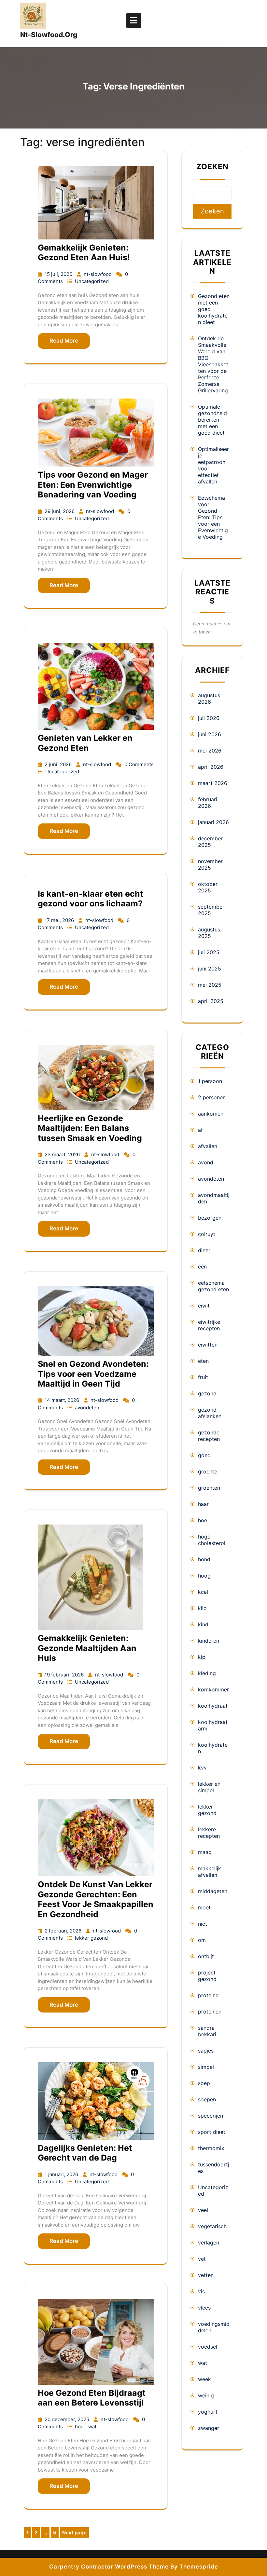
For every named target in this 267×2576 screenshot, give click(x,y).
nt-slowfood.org (49, 35)
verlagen (209, 2243)
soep (204, 2083)
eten (203, 1361)
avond (206, 1162)
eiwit (204, 1306)
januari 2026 (213, 822)
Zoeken (212, 167)
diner (204, 1250)
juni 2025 (210, 969)
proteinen (210, 2012)
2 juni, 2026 (59, 764)
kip (202, 1657)
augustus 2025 (209, 933)
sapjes (206, 2051)
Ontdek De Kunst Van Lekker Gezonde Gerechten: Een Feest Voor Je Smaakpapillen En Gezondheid (96, 1899)
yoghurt (208, 2412)
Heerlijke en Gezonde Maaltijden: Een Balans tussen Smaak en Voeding (90, 1128)
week (204, 2379)
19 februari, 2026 (65, 1675)
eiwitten (208, 1345)
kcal (203, 1592)
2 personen (212, 1097)
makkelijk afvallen (210, 1872)
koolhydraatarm (213, 1725)
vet (202, 2259)
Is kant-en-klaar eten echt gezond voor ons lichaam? (91, 899)
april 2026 (211, 767)
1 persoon (210, 1081)
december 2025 (210, 842)
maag (205, 1852)
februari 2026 (208, 803)
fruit (203, 1377)
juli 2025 (209, 952)
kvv (202, 1768)
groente (208, 1471)
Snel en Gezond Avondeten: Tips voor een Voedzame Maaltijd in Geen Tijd (93, 1374)
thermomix (211, 2148)
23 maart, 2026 (63, 1154)
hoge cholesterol (212, 1540)
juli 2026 (209, 718)
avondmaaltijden (214, 1198)
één (202, 1267)
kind (203, 1624)
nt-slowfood (98, 274)
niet (203, 1924)
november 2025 (210, 864)
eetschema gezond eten (213, 1286)
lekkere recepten (209, 1833)
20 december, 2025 (68, 2419)
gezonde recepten (209, 1436)
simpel (206, 2067)
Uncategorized (92, 281)
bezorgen (210, 1218)
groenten (209, 1488)
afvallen (208, 1146)
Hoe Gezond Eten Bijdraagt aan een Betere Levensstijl (92, 2398)
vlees (204, 2308)
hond (204, 1559)
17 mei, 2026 (60, 920)
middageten (213, 1891)
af (200, 1130)
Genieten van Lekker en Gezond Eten (85, 743)
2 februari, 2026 (64, 1931)
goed (204, 1455)
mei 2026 (210, 751)
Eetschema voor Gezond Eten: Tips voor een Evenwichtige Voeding (213, 517)
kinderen (209, 1641)
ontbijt (206, 1956)
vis (201, 2291)
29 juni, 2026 (60, 511)
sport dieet (212, 2132)
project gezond (207, 1976)
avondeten (87, 1408)
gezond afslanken (210, 1413)
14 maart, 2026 (63, 1400)
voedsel (208, 2347)
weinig (206, 2395)
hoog (204, 1576)
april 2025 (211, 1001)
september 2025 (211, 910)
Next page (74, 2533)
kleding (207, 1673)
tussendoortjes (214, 2168)
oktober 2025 (208, 887)
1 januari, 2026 (62, 2174)
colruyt (207, 1234)
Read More (64, 341)
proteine (208, 1995)
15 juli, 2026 (59, 274)
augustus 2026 (209, 698)
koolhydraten (213, 1748)
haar (203, 1504)
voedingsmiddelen (214, 2327)
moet (204, 1907)
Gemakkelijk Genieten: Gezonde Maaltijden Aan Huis (87, 1648)
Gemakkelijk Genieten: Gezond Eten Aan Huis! (84, 252)
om (202, 1940)
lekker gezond (91, 1938)
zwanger (209, 2428)
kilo (202, 1608)
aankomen (211, 1114)
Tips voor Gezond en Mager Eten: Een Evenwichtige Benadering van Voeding (93, 485)
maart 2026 (213, 783)
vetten (206, 2275)
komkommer (213, 1689)
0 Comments (139, 764)
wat (92, 2427)
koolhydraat (213, 1706)
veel (203, 2210)
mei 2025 (210, 985)
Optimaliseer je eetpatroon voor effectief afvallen (213, 465)
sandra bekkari (207, 2031)
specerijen (211, 2116)
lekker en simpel (209, 1787)
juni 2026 (210, 734)
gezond (207, 1393)
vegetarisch (212, 2226)
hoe (80, 2427)
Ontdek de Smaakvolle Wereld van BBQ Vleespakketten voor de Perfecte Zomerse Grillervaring (213, 364)
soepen (207, 2099)
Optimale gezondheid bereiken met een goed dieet (212, 420)
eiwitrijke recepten (209, 1325)
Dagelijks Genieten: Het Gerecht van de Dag (85, 2153)
